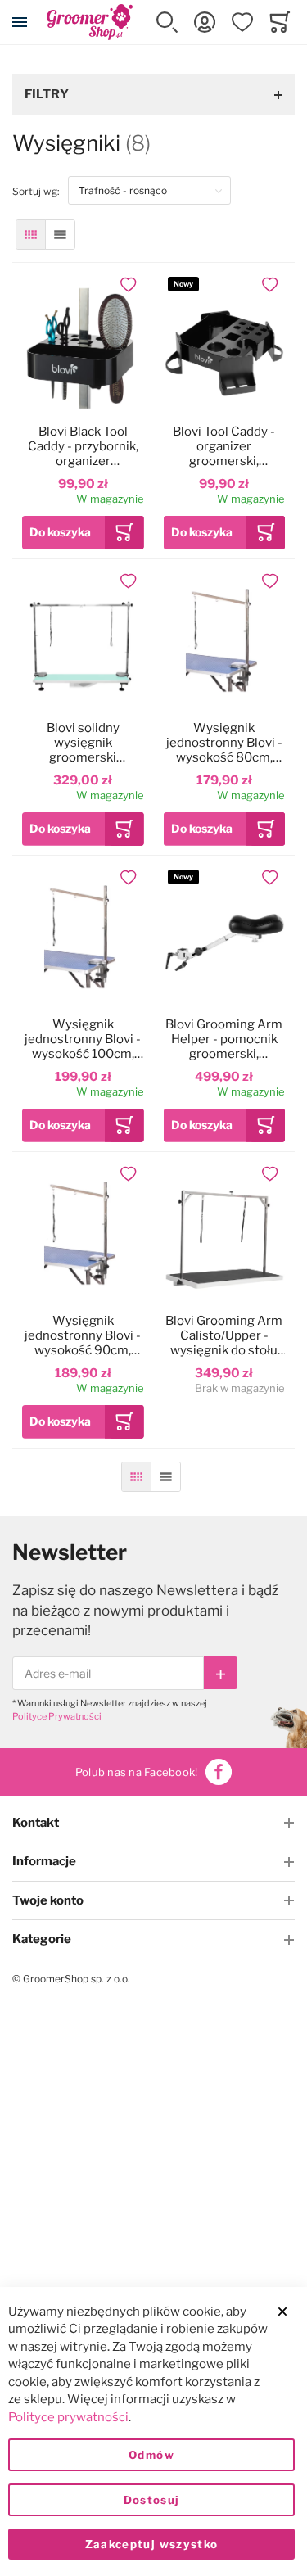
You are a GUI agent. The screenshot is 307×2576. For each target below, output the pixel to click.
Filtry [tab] (47, 94)
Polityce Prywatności (57, 1716)
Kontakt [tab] (36, 1823)
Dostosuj (152, 2500)
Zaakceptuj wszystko (152, 2544)
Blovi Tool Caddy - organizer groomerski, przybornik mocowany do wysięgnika (224, 446)
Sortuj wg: (40, 191)
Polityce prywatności (68, 2417)
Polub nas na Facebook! (137, 1772)
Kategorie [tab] (42, 1939)
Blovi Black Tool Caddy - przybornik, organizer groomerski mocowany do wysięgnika (83, 446)
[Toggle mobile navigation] (20, 22)
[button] (167, 22)
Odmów (151, 2455)
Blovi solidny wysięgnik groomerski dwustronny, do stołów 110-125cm (83, 743)
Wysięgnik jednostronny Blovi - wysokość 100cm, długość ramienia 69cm (83, 1039)
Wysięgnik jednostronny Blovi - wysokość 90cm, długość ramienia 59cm (83, 1335)
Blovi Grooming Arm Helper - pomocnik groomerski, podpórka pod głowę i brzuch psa (224, 1039)
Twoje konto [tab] (48, 1900)
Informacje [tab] (44, 1861)
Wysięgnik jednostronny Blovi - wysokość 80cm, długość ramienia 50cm (224, 743)
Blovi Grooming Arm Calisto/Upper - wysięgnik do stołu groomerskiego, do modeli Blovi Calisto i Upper (224, 1335)
